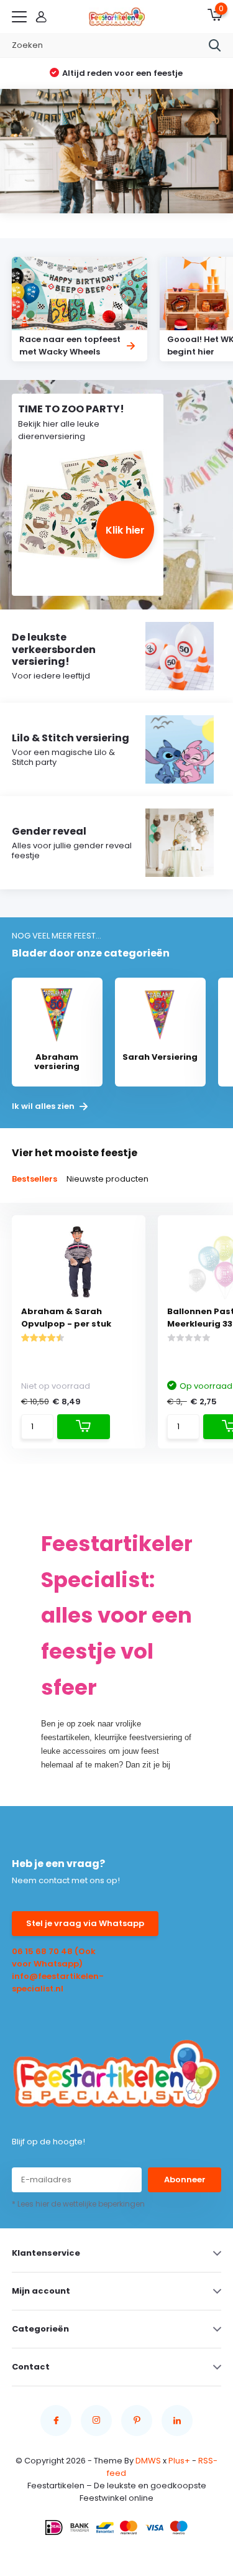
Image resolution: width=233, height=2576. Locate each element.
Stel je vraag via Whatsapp (85, 1923)
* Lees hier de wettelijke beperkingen (78, 2204)
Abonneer (185, 2180)
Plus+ (179, 2461)
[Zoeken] (215, 45)
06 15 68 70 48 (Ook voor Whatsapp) (54, 1957)
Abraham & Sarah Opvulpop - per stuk (66, 1318)
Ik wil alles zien (44, 1106)
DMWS (148, 2461)
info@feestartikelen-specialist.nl (58, 1982)
